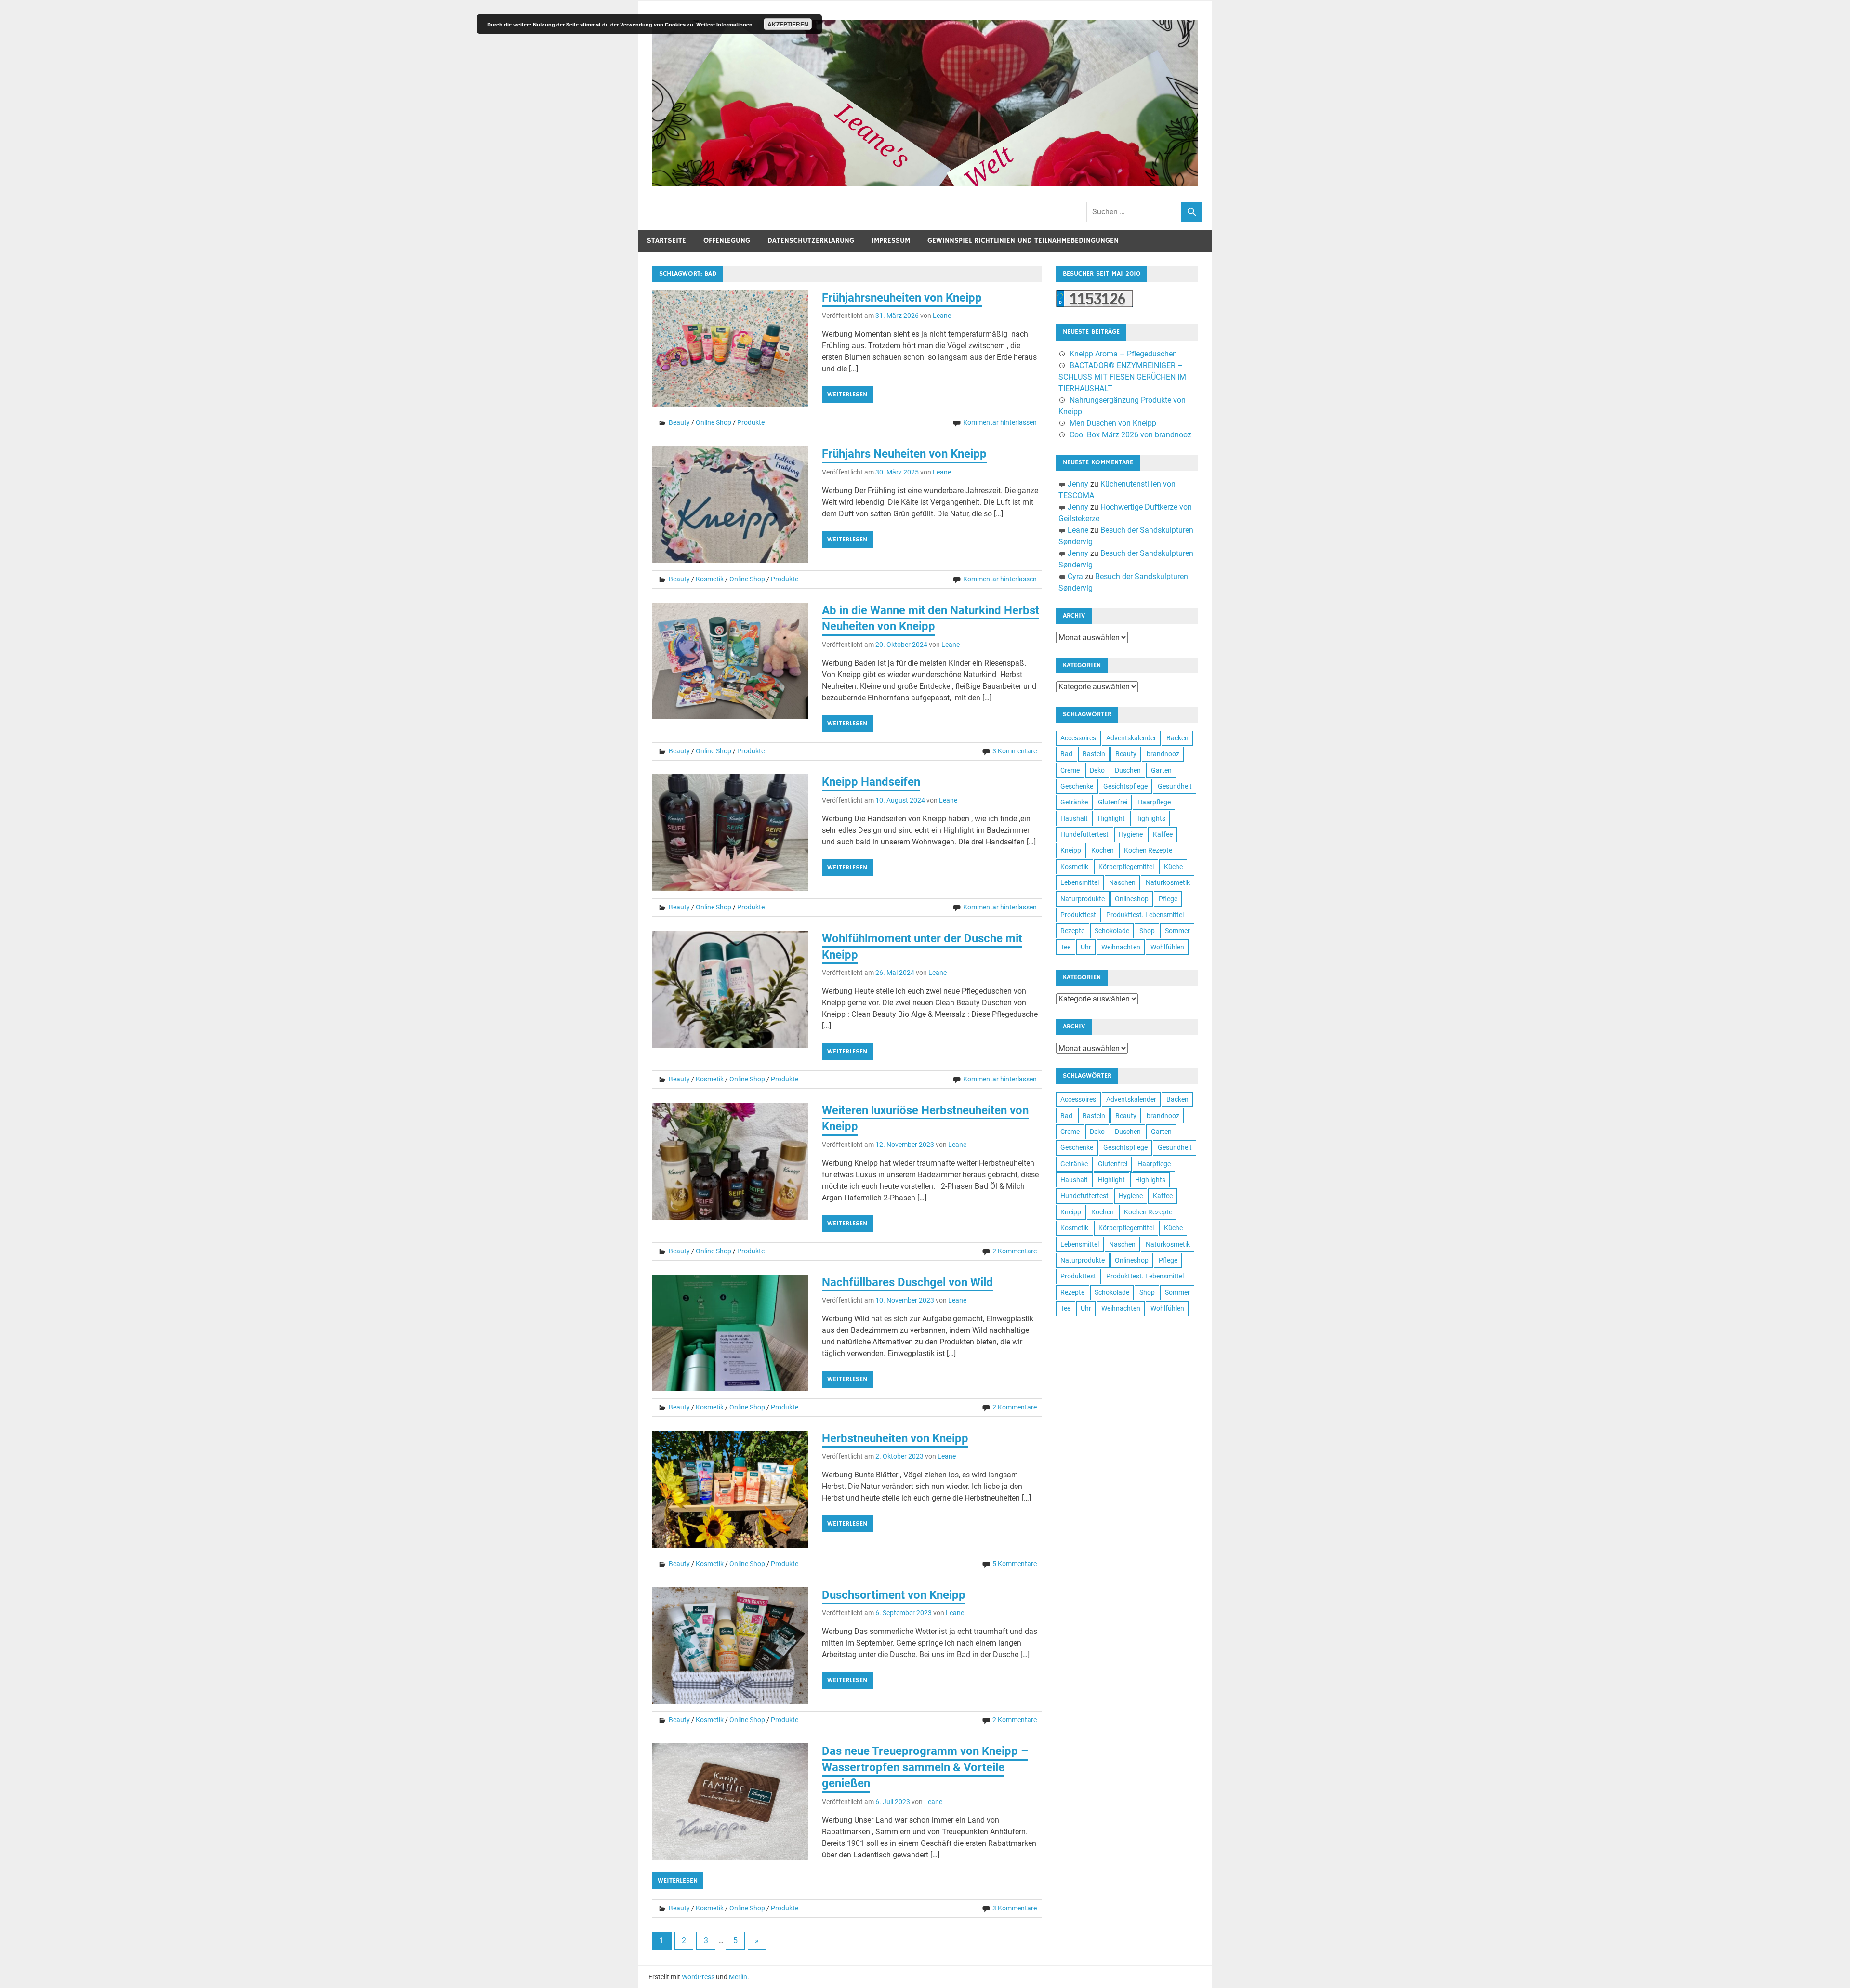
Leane (942, 316)
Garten (1161, 770)
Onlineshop (1132, 899)
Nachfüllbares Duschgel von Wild (907, 1282)
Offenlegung (727, 241)
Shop (1147, 931)
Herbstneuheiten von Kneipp (895, 1438)
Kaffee (1163, 834)
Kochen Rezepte (1148, 850)
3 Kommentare (1015, 751)
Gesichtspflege (1125, 786)
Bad (1066, 754)
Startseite (667, 241)
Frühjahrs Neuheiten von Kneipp (904, 454)
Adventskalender (1131, 738)
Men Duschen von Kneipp (1113, 423)
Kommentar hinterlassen (1000, 422)
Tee (1065, 947)
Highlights (1150, 818)
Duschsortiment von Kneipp (894, 1595)
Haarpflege (1154, 802)
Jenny (1078, 484)
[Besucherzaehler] (1095, 305)
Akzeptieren (788, 24)
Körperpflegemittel (1126, 867)
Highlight (1111, 818)
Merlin (738, 1977)
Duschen (1128, 770)
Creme (1070, 770)
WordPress (698, 1977)
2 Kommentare (1015, 1251)
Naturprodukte (1083, 899)
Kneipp (1071, 850)
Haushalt (1074, 818)
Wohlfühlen (1167, 947)
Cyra (1075, 576)
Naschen (1122, 882)
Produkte (751, 422)
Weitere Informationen (724, 24)
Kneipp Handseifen (871, 782)
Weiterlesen (847, 395)
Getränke (1074, 802)
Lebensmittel (1080, 882)
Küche (1173, 867)
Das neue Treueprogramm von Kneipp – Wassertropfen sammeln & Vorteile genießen (925, 1767)
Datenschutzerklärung (811, 241)
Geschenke (1077, 786)
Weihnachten (1121, 947)
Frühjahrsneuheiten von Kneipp (902, 298)
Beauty (679, 422)
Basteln (1094, 754)
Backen (1177, 738)
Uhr (1086, 947)
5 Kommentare (1015, 1564)
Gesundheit (1175, 786)
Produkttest (1078, 915)
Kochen (1103, 850)
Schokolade (1112, 931)
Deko (1097, 770)
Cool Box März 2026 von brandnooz (1130, 435)
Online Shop (714, 422)
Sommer (1177, 931)
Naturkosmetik (1168, 882)
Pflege (1168, 899)
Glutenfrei (1113, 802)
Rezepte (1072, 931)
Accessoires (1078, 738)
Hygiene (1131, 834)
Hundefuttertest (1084, 834)
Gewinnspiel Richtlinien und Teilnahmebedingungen (1023, 241)
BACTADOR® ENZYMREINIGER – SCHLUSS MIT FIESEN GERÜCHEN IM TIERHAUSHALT (1122, 377)
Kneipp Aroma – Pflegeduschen (1123, 354)
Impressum (891, 241)
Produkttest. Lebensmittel (1145, 915)
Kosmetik (710, 579)
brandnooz (1163, 754)
